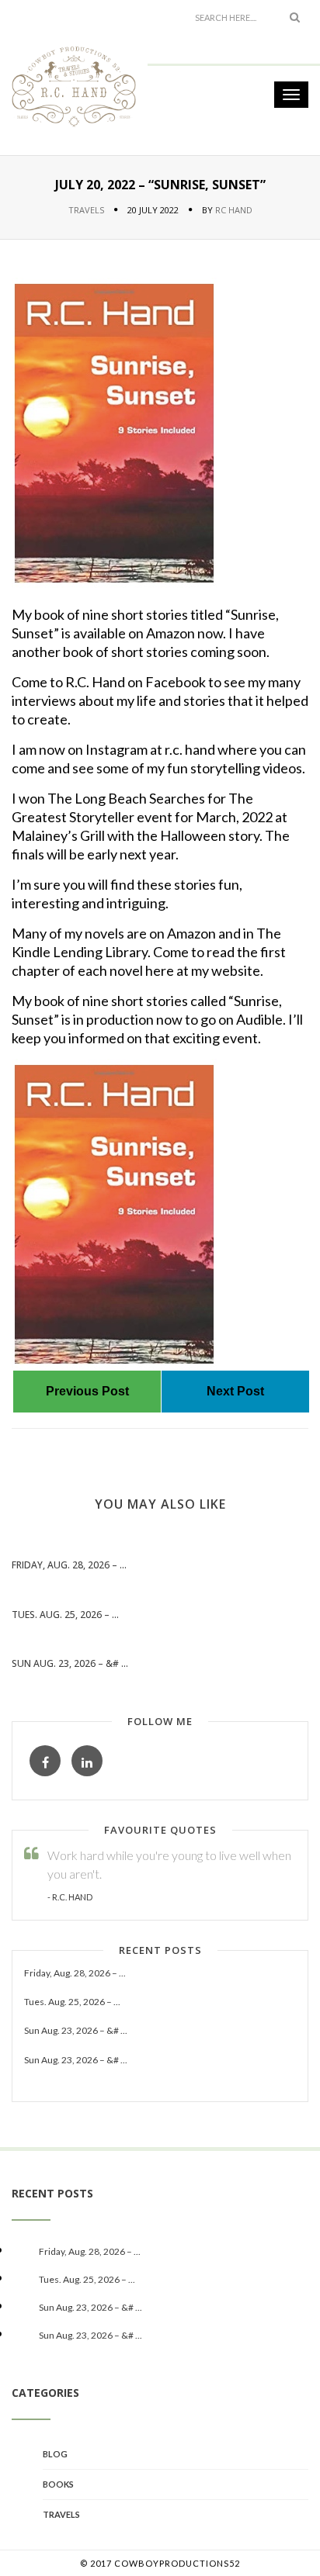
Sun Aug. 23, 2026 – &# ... (70, 1663)
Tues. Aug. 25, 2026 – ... (65, 1615)
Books (58, 2484)
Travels (86, 210)
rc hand (234, 210)
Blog (55, 2454)
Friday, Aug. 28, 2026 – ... (69, 1565)
